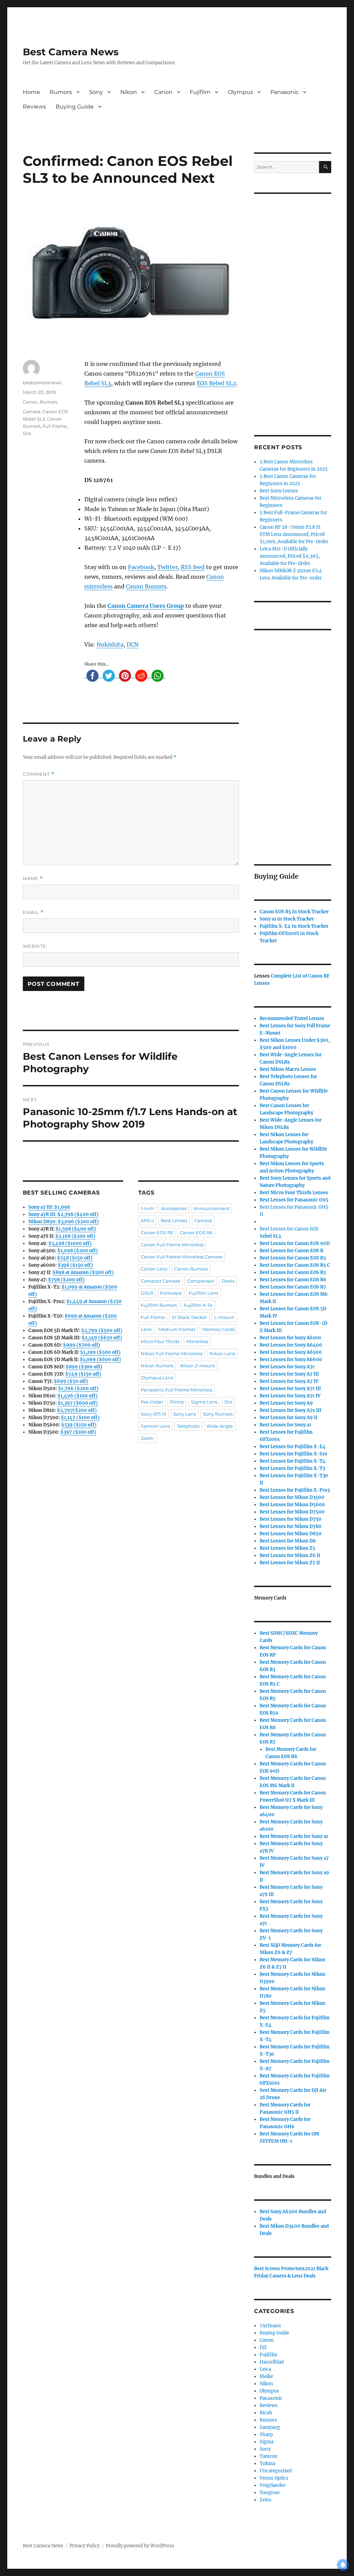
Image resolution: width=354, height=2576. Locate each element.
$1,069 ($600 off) (100, 1360)
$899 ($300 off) (84, 1367)
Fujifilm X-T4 (198, 1305)
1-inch (147, 1208)
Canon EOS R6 (196, 1233)
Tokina (267, 2464)
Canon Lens (154, 1269)
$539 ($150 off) (79, 1425)
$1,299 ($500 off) (100, 1352)
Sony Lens (185, 1414)
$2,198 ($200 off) (75, 1236)
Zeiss (265, 2500)
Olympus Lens (157, 1378)
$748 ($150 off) (75, 1258)
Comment (39, 774)
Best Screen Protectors (279, 2269)
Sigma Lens (204, 1402)
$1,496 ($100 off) (77, 1396)
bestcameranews (42, 383)
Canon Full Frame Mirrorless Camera (181, 1257)
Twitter (167, 567)
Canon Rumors (146, 586)
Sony (96, 92)
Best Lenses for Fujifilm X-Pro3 (295, 1490)
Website (35, 946)
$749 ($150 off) (83, 1374)
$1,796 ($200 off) (78, 1389)
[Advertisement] (294, 305)
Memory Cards (218, 1329)
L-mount (224, 1317)
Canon (163, 92)
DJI (263, 2347)
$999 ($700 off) (82, 1345)
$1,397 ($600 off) (78, 1403)
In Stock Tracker (189, 1317)
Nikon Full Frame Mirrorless (172, 1353)
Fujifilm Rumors (159, 1305)
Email (33, 912)
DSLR (147, 1293)
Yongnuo (270, 2493)
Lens (146, 1329)
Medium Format (177, 1329)
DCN (133, 644)
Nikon (129, 92)
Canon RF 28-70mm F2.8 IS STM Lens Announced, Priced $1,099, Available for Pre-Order (294, 534)
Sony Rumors (218, 1414)
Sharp (266, 2435)
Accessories (174, 1208)
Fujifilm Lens (203, 1293)
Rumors (61, 92)
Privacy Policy (85, 2546)
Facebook (141, 567)
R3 (293, 1258)
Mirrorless (197, 1341)
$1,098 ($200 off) (78, 1251)
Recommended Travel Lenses (292, 1018)
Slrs (27, 433)
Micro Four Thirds (160, 1341)
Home (31, 92)
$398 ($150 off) (75, 1265)
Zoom (147, 1438)
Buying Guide (75, 107)
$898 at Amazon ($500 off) (83, 1272)
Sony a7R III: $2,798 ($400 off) (63, 1214)
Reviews (34, 107)
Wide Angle (220, 1426)
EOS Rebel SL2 (216, 383)
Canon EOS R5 (157, 1233)
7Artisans (270, 2326)
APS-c (147, 1220)
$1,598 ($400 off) (76, 1229)
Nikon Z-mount (198, 1366)
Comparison (201, 1281)
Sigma (267, 2442)
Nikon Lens (222, 1353)
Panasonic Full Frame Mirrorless (176, 1390)
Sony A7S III (153, 1414)
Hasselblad (272, 2362)
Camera (32, 412)
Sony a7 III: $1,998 (49, 1207)
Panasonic (285, 92)
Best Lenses (174, 1220)
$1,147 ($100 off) (80, 1418)
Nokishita (110, 644)
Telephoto (188, 1426)
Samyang (270, 2427)
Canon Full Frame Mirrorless (172, 1245)
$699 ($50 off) (71, 1381)
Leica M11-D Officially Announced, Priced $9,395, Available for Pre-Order (290, 556)
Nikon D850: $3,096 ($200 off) (64, 1222)
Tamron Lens (155, 1426)
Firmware (171, 1293)
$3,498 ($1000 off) (70, 1243)
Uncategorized (276, 2471)
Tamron (269, 2456)
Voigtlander (273, 2485)
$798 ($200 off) (66, 1280)
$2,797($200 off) (77, 1410)
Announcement (212, 1208)
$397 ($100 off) (78, 1432)
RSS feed (193, 567)
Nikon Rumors (157, 1366)
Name (33, 879)
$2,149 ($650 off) (102, 1338)
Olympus (240, 92)
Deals (228, 1281)
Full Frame (55, 426)
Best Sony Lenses (279, 491)
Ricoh (266, 2413)
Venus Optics (274, 2478)
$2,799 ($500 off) (102, 1331)
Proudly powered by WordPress (140, 2546)
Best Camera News (71, 52)
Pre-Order (152, 1402)
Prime (177, 1402)
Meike (266, 2376)
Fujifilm (200, 92)
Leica (265, 2369)
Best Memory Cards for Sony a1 (294, 1836)
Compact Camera (160, 1281)
